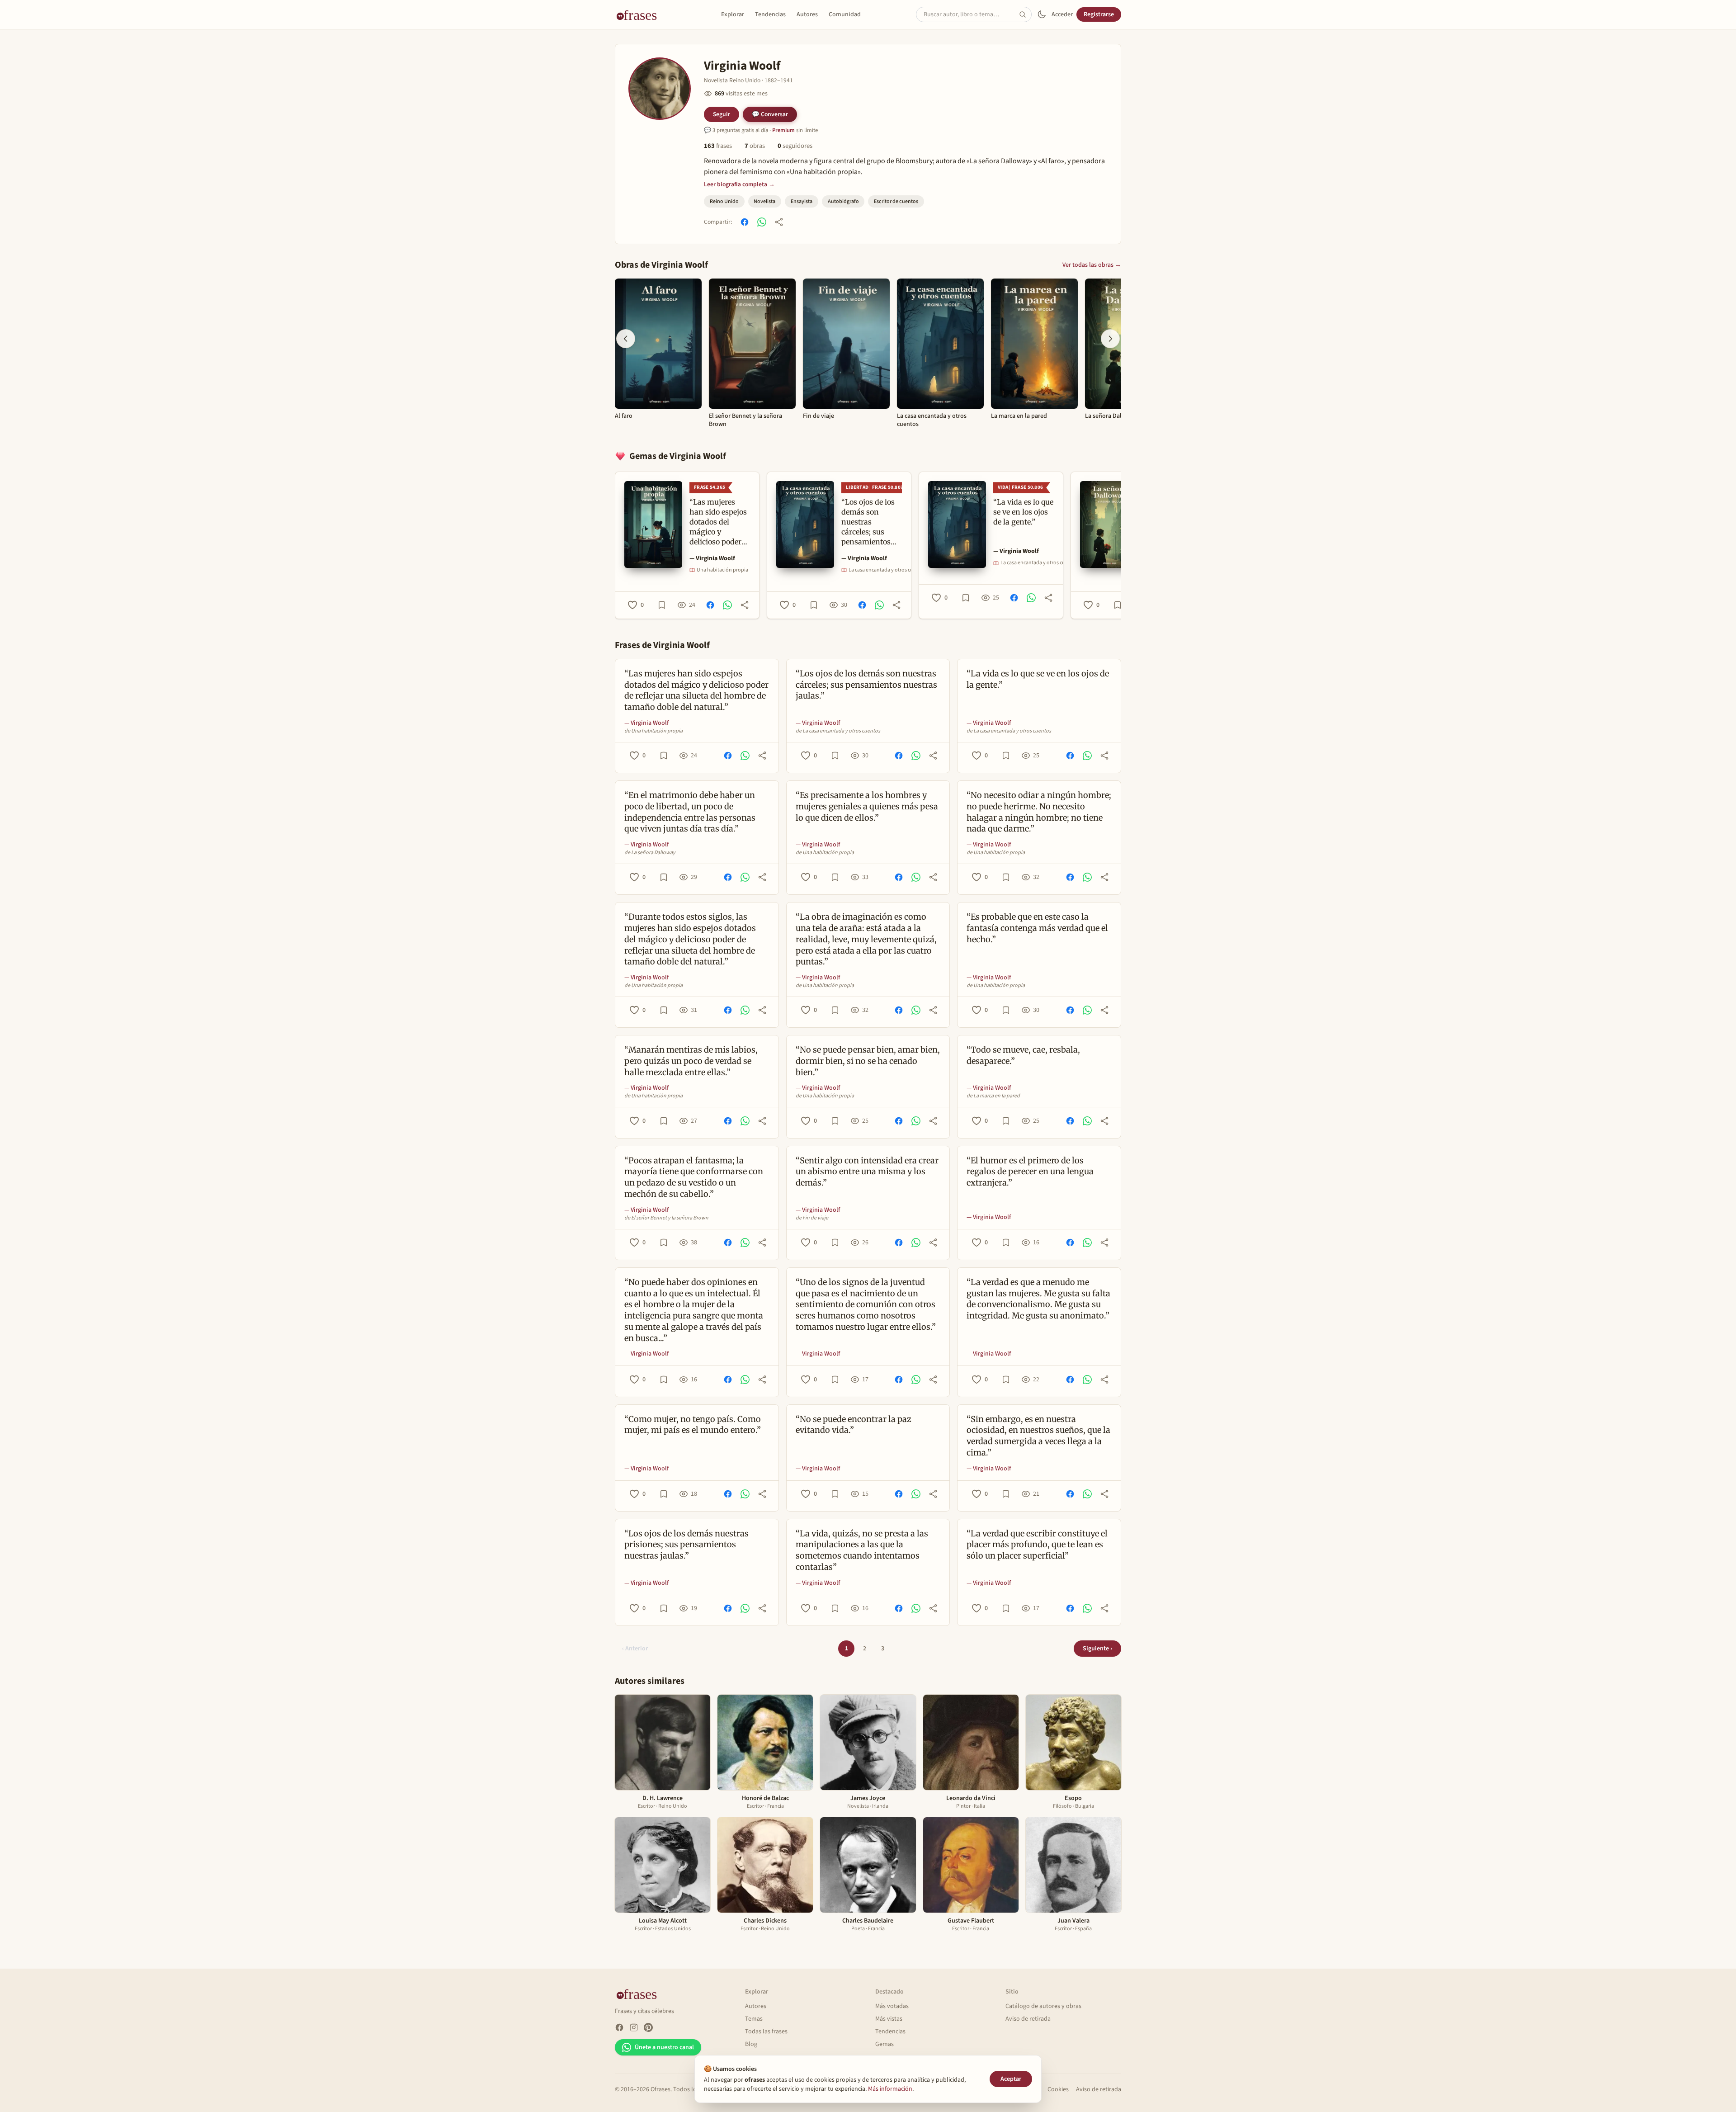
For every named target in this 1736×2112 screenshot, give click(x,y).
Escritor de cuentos (896, 201)
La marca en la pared (1019, 416)
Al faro (624, 416)
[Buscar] (1025, 14)
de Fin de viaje (812, 1218)
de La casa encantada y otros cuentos (838, 731)
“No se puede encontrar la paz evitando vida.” (854, 1425)
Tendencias (770, 14)
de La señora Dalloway (650, 853)
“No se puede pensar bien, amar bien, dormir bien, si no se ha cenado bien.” (868, 1061)
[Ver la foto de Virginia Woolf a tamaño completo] (660, 89)
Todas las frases (766, 2032)
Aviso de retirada (1028, 2019)
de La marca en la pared (993, 1096)
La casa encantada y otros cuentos (932, 420)
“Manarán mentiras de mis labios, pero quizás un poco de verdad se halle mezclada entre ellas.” (691, 1061)
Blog (751, 2044)
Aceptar (1011, 2079)
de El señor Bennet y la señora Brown (666, 1218)
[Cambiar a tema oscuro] (1042, 14)
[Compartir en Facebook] (745, 222)
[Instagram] (634, 2027)
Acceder (1062, 14)
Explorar (733, 14)
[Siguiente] (1110, 339)
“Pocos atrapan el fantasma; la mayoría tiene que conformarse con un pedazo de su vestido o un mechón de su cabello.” (694, 1177)
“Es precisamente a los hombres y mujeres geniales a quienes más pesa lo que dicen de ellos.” (867, 806)
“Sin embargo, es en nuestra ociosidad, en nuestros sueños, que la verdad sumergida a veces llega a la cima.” (1038, 1436)
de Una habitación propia (653, 731)
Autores (807, 14)
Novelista (764, 201)
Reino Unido (724, 201)
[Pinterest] (648, 2027)
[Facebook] (619, 2027)
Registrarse (1099, 14)
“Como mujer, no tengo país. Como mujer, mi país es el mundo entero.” (693, 1425)
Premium (783, 130)
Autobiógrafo (843, 201)
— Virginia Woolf (712, 558)
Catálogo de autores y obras (1043, 2006)
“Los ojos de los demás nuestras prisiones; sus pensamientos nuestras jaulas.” (686, 1545)
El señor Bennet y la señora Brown (745, 420)
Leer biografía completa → (739, 184)
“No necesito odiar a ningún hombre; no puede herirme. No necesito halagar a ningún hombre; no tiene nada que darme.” (1039, 812)
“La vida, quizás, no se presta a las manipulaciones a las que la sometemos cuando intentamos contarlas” (862, 1550)
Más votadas (892, 2006)
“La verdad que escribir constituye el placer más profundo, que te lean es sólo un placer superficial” (1037, 1545)
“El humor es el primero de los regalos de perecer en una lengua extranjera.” (1030, 1172)
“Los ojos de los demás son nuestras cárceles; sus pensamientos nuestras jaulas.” (866, 685)
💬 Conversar (770, 114)
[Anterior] (626, 339)
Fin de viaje (818, 416)
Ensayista (802, 201)
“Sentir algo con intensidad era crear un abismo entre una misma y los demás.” (867, 1172)
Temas (754, 2019)
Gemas (885, 2044)
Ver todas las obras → (1092, 265)
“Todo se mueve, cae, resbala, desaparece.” (1023, 1055)
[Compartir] (779, 222)
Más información (890, 2089)
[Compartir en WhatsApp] (762, 222)
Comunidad (845, 14)
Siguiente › (1097, 1649)
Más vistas (889, 2019)
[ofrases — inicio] (640, 14)
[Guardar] (662, 605)
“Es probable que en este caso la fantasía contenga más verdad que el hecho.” (1037, 928)
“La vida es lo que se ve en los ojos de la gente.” (1038, 679)
